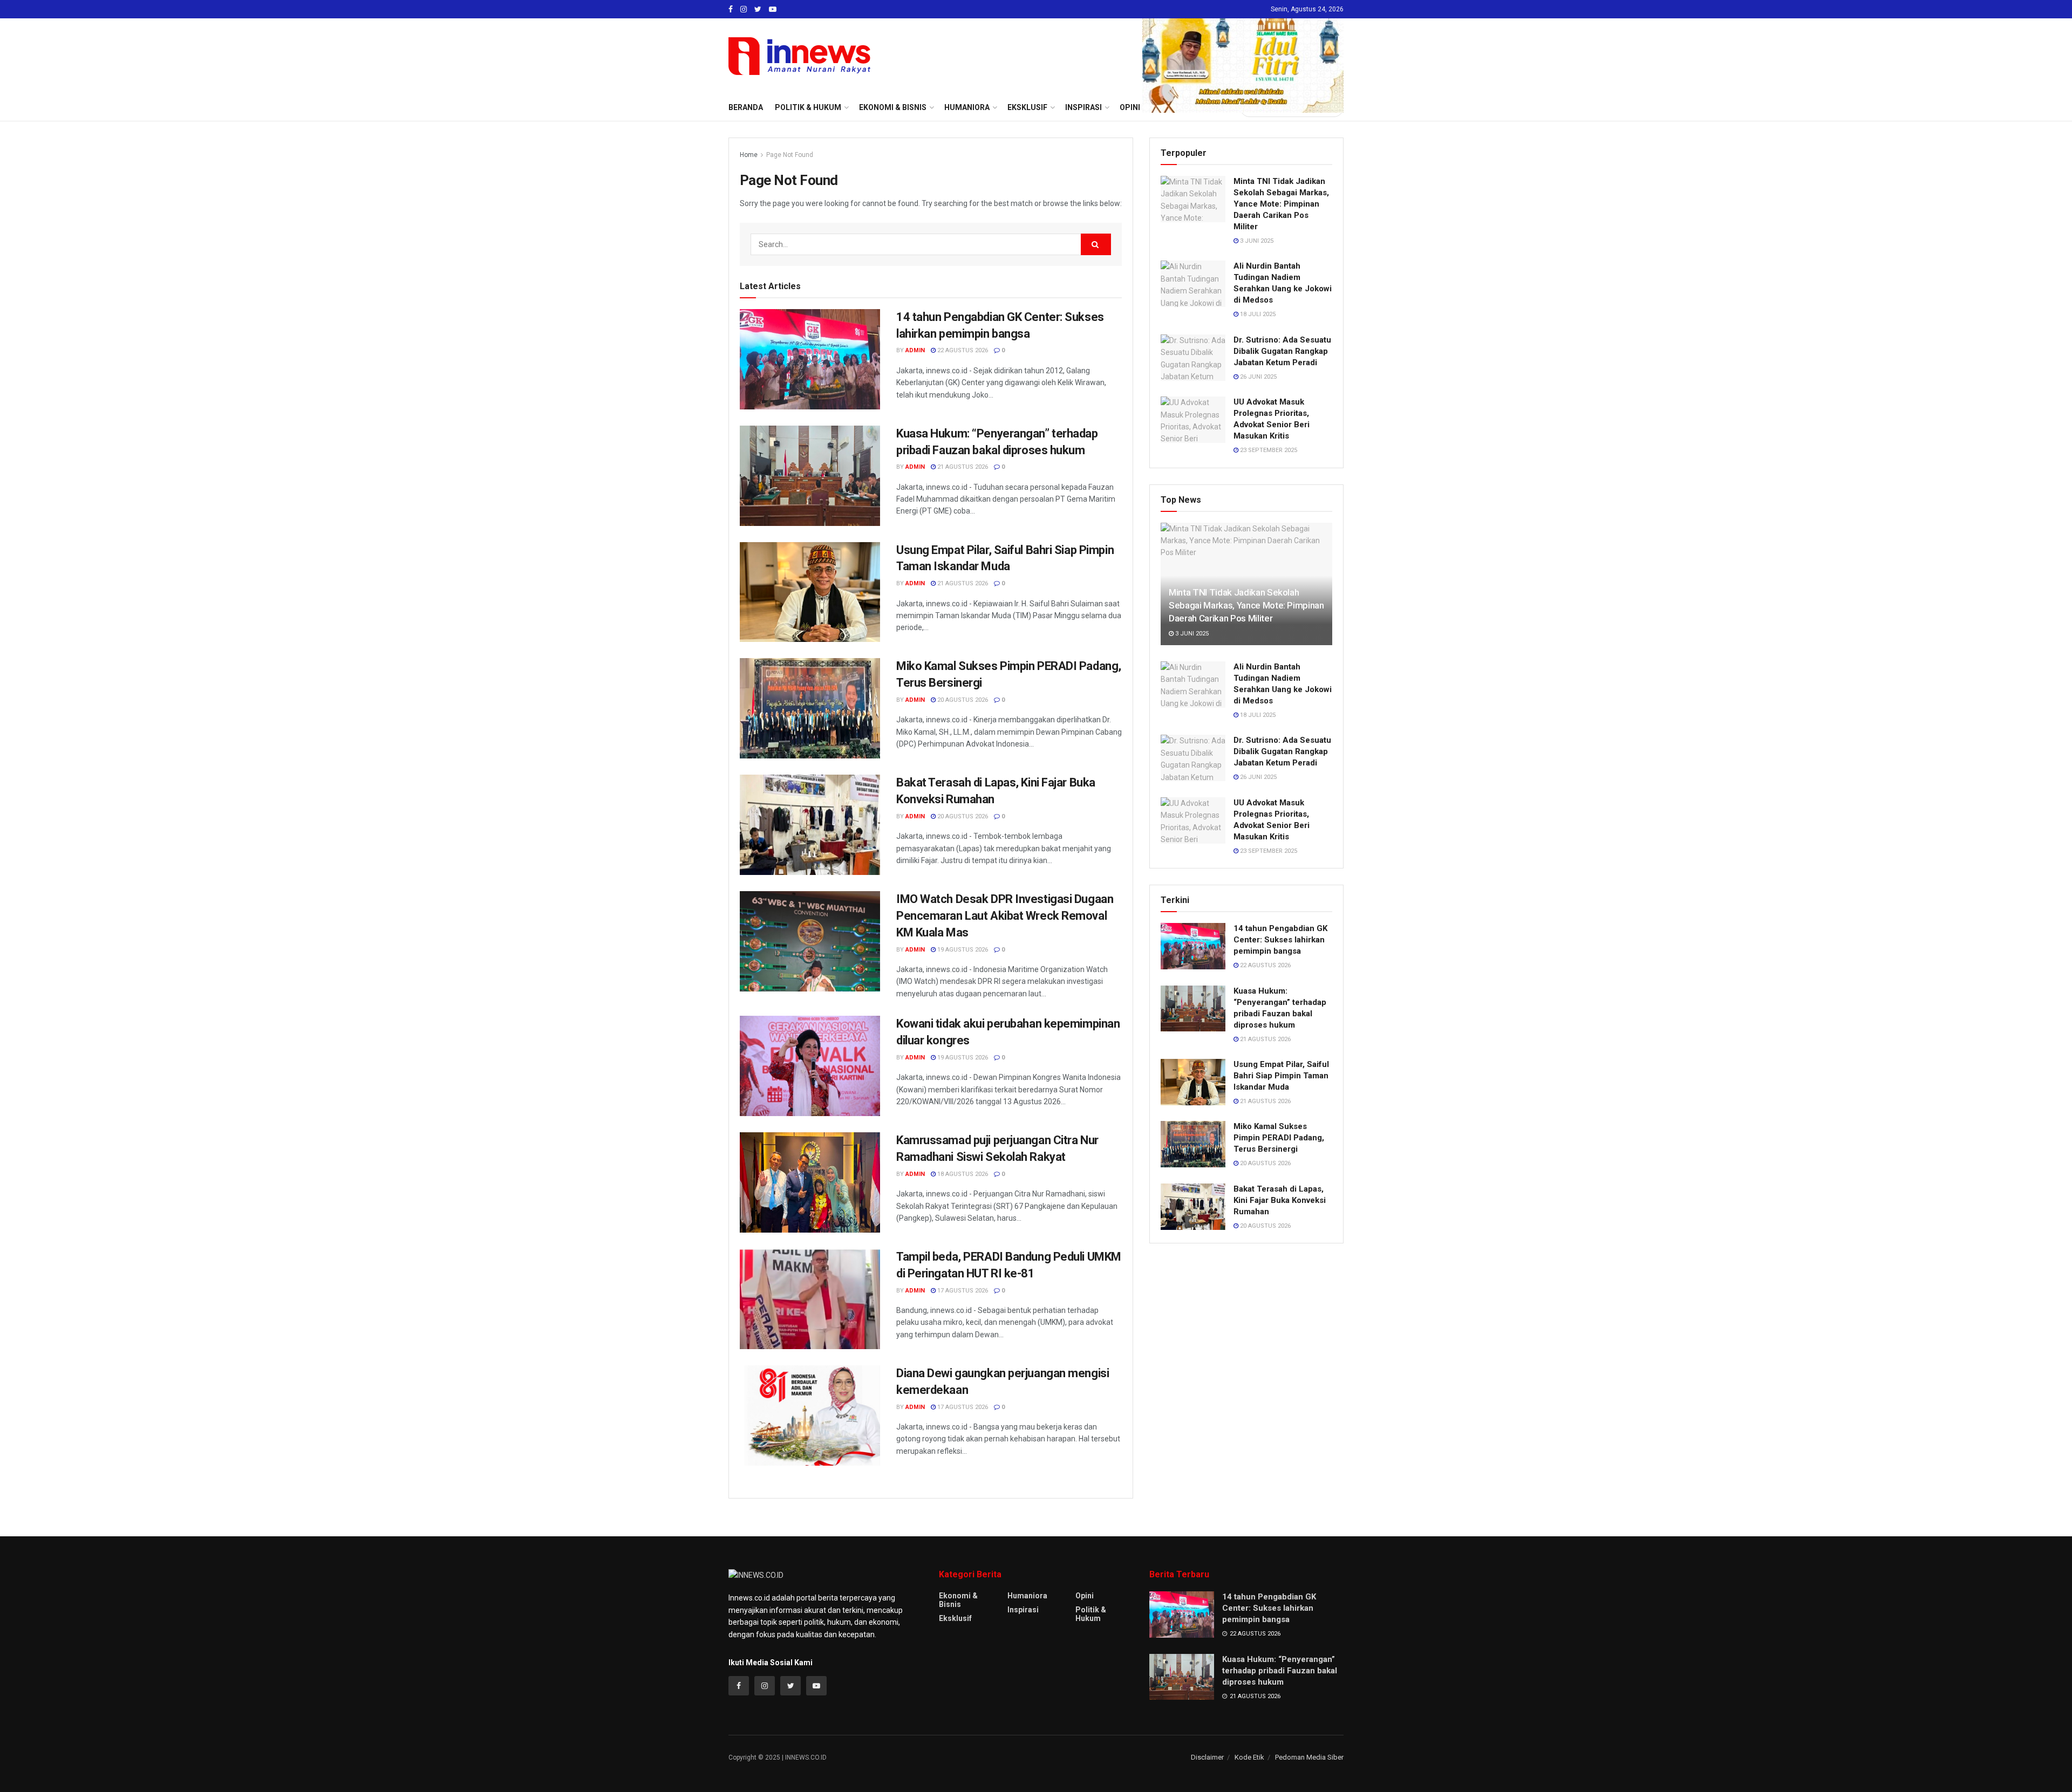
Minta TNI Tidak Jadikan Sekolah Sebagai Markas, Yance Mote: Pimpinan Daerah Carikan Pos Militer (1281, 204)
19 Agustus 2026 (962, 950)
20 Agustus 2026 (962, 700)
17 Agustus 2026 (962, 1291)
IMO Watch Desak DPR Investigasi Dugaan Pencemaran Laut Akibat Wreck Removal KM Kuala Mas (1005, 916)
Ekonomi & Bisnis (958, 1600)
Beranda (746, 107)
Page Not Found (790, 155)
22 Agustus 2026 (962, 350)
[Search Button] (1096, 244)
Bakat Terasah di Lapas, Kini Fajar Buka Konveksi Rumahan (1280, 1200)
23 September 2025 (1268, 450)
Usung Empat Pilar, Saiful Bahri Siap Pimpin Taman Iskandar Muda (1281, 1076)
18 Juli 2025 (1257, 314)
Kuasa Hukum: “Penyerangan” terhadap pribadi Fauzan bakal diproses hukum (1280, 1671)
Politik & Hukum (808, 107)
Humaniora (1027, 1596)
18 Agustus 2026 (962, 1174)
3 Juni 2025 (1256, 241)
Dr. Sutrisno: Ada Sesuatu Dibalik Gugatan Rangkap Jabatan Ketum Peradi (1282, 351)
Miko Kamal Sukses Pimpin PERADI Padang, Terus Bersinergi (1279, 1138)
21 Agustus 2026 (962, 467)
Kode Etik (1249, 1757)
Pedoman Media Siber (1309, 1757)
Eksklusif (955, 1618)
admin (915, 350)
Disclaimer (1207, 1757)
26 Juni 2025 (1257, 377)
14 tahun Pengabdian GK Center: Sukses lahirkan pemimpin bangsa (1280, 940)
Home (749, 155)
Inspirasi (1023, 1610)
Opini (1085, 1596)
